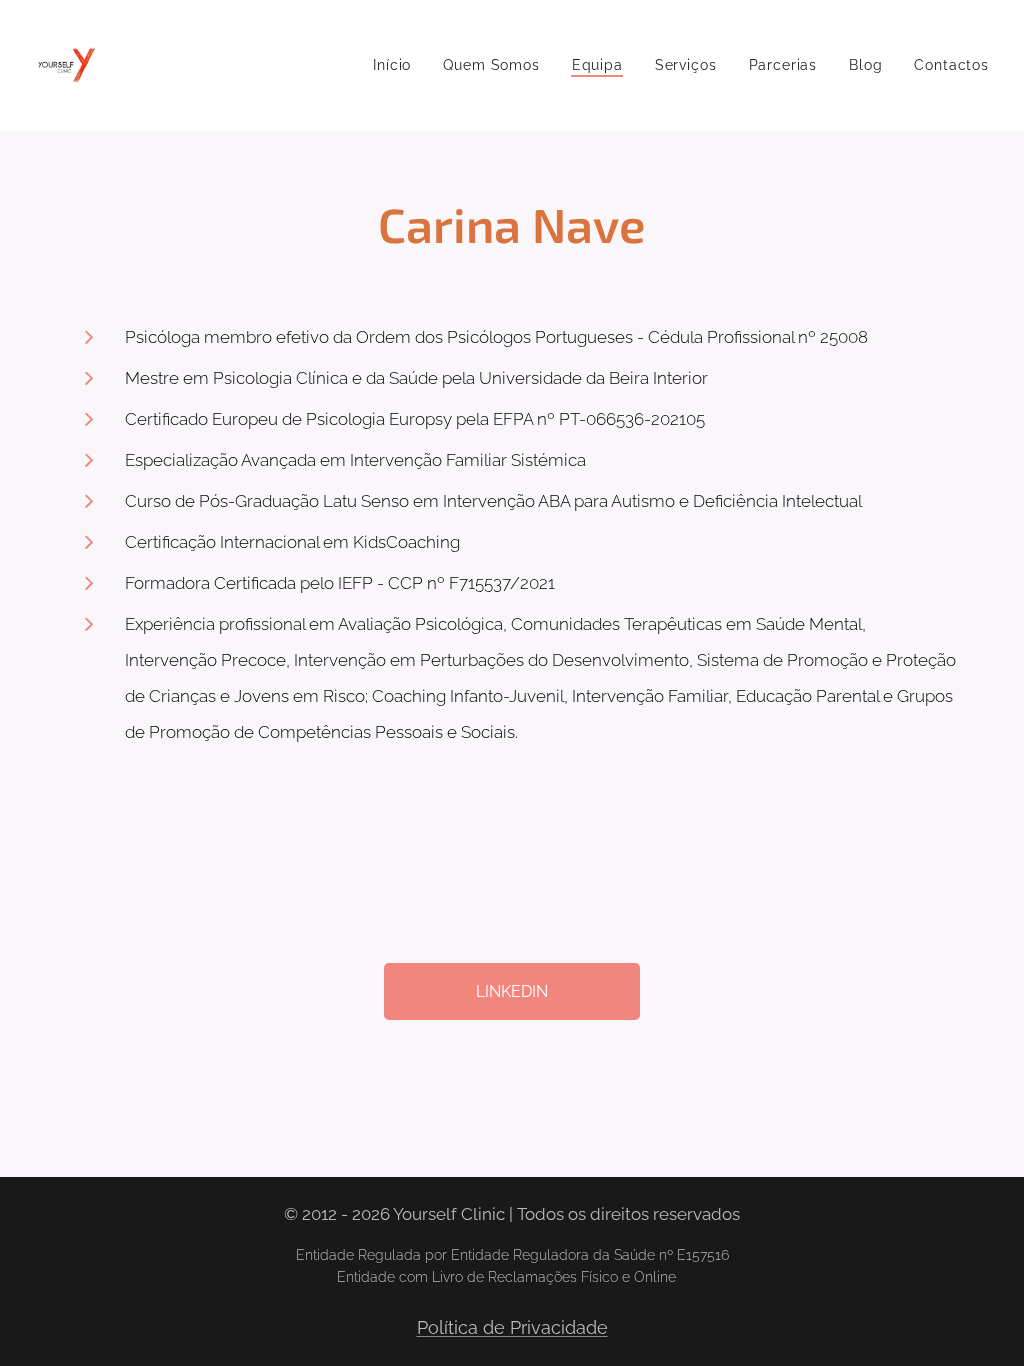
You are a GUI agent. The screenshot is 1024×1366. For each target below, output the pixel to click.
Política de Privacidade (512, 1327)
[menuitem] (397, 65)
